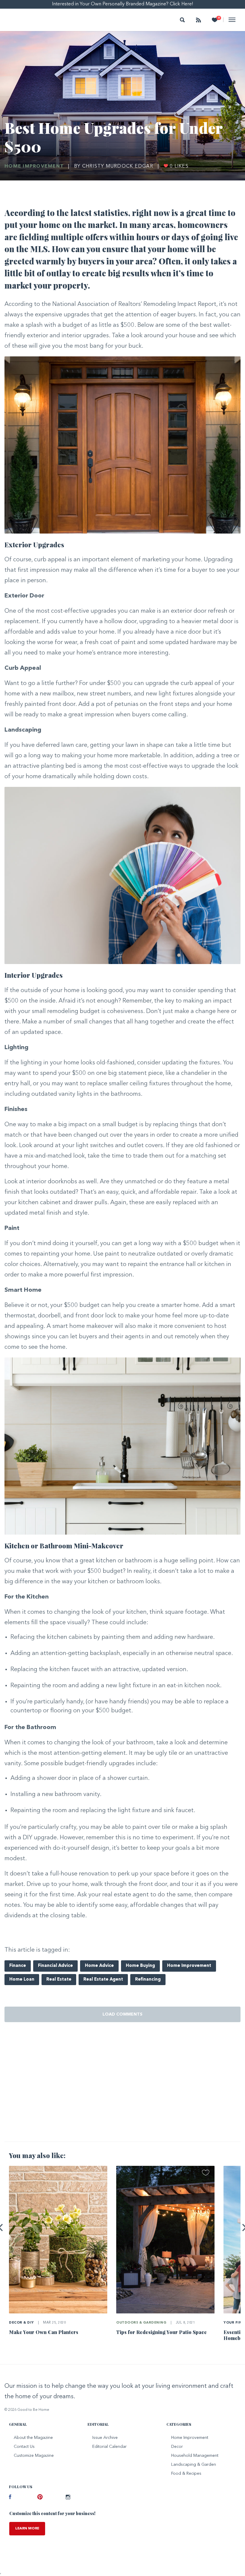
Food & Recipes (186, 2474)
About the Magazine (33, 2438)
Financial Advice (55, 1966)
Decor (177, 2447)
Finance (18, 1966)
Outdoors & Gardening (141, 2323)
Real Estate (59, 1980)
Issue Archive (105, 2438)
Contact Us (24, 2447)
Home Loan (22, 1980)
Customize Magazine (34, 2456)
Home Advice (99, 1966)
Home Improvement (34, 166)
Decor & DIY (22, 2323)
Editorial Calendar (110, 2447)
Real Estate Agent (103, 1980)
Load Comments (122, 2014)
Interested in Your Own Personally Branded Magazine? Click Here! (123, 4)
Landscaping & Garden (194, 2465)
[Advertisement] (122, 2090)
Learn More (27, 2529)
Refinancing (148, 1980)
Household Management (195, 2456)
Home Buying (140, 1966)
